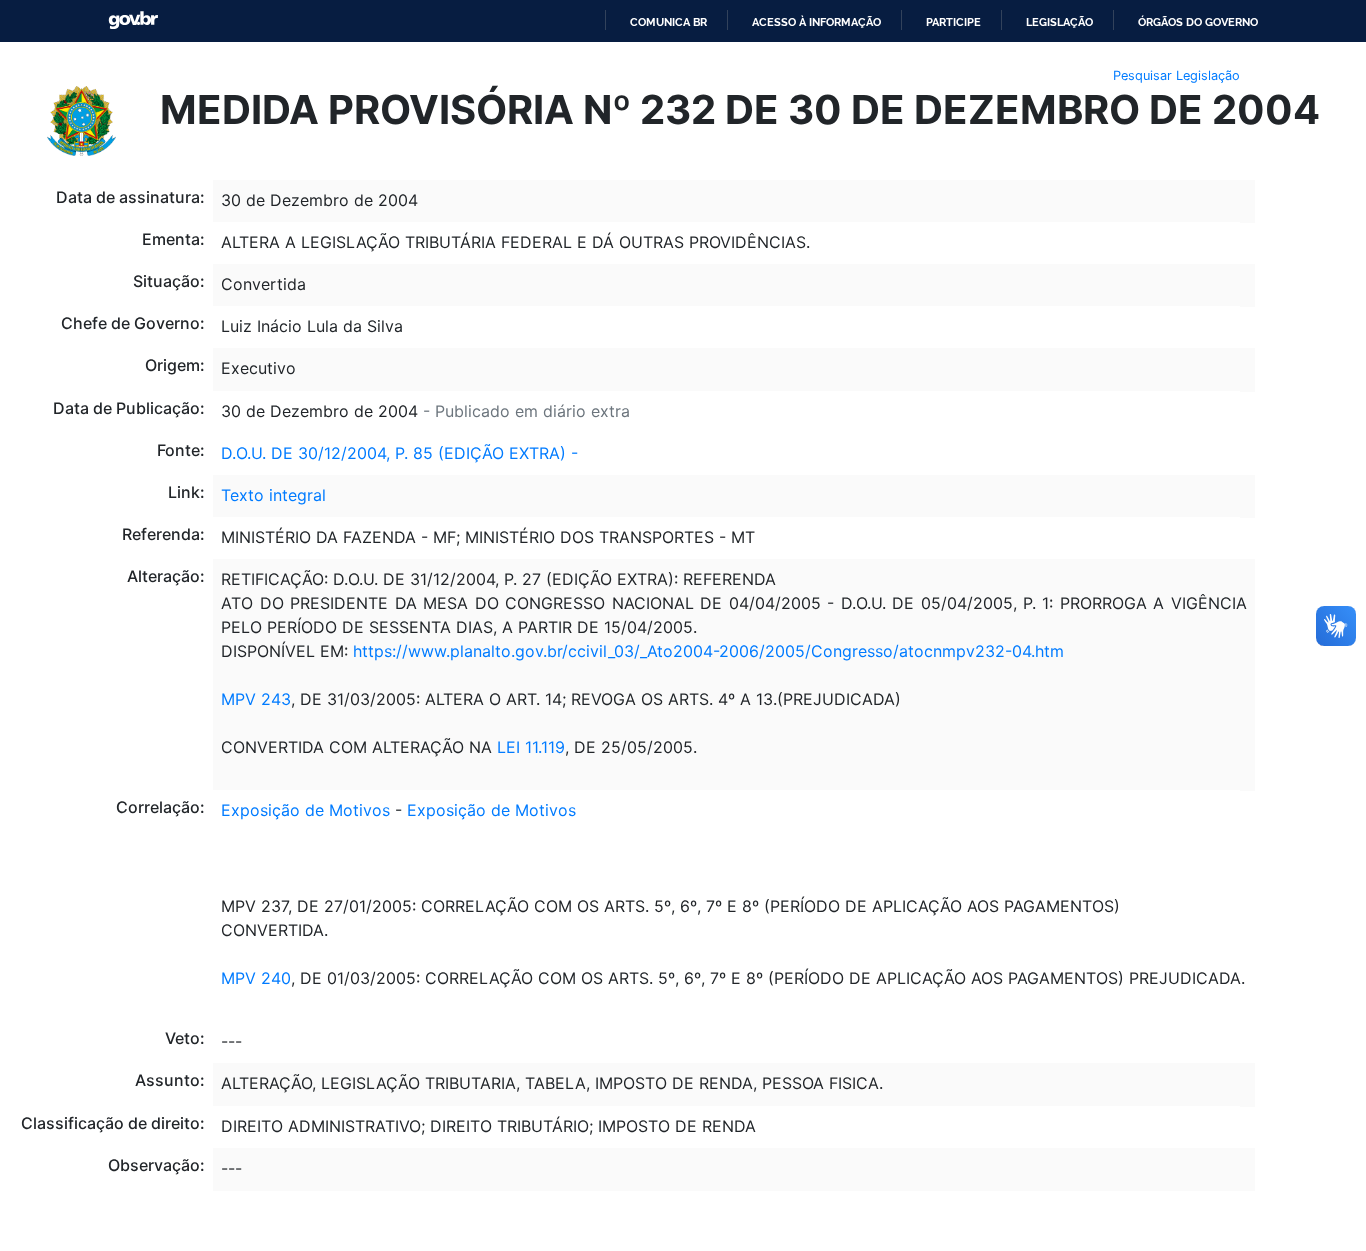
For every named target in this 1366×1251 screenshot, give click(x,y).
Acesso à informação (816, 22)
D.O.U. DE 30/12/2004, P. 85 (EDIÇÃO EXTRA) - (399, 453)
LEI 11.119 (531, 747)
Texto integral (273, 495)
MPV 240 (256, 978)
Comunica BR (668, 22)
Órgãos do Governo (1198, 22)
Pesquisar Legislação (1176, 75)
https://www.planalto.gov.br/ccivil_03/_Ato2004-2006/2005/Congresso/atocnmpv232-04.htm (708, 651)
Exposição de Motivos (305, 810)
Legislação (1059, 22)
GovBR (133, 20)
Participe (953, 22)
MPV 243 (256, 699)
